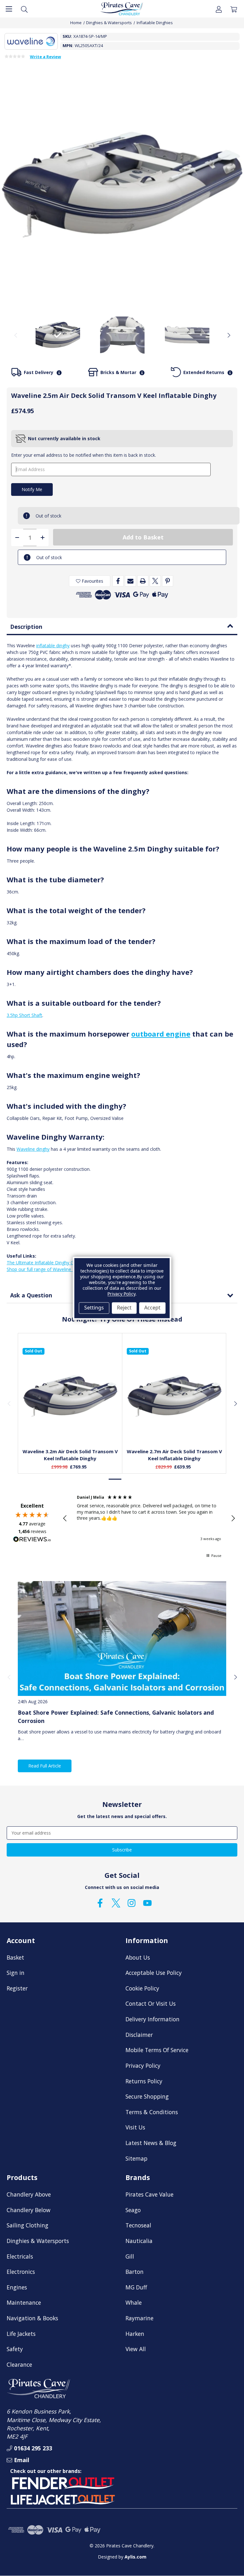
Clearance (19, 2364)
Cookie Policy (142, 1988)
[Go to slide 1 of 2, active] (115, 1479)
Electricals (20, 2256)
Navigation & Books (32, 2318)
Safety (15, 2349)
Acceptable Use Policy (154, 1973)
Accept (152, 1308)
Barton (135, 2272)
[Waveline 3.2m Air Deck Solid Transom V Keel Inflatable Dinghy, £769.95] (70, 1396)
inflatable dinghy (53, 646)
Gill (130, 2256)
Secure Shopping (147, 2096)
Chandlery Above (29, 2194)
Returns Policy (144, 2081)
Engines (17, 2287)
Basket (15, 1957)
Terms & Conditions (152, 2112)
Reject (124, 1308)
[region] (149, 1518)
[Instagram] (132, 1903)
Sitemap (136, 2158)
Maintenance (24, 2302)
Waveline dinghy (33, 1149)
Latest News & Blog (151, 2143)
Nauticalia (139, 2241)
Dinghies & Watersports (38, 2241)
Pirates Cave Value (149, 2194)
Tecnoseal (138, 2225)
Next (228, 335)
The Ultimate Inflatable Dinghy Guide (44, 1263)
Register (17, 1988)
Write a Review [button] (45, 57)
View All (136, 2349)
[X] (155, 581)
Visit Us (135, 2127)
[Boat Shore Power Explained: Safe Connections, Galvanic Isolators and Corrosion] (122, 1639)
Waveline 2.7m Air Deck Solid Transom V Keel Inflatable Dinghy (174, 1455)
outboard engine (161, 1034)
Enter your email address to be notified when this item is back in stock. (84, 455)
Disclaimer (139, 2035)
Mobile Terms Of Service (157, 2050)
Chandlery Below (29, 2210)
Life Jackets (21, 2334)
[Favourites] (70, 1428)
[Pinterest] (168, 581)
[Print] (143, 581)
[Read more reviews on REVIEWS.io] (32, 1540)
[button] (65, 1518)
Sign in (16, 1973)
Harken (135, 2334)
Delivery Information (152, 2019)
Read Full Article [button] (45, 1766)
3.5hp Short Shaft (24, 1015)
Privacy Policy (143, 2066)
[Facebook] (118, 581)
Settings (94, 1308)
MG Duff (136, 2287)
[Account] (219, 9)
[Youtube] (147, 1903)
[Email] (130, 581)
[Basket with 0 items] (234, 9)
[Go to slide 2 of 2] (129, 1479)
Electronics (21, 2272)
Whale (134, 2302)
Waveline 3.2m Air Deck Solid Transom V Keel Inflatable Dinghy (70, 1455)
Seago (133, 2210)
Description (26, 627)
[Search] (24, 9)
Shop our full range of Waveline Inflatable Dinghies (59, 1269)
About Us (138, 1957)
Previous (16, 335)
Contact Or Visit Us (151, 2003)
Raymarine (139, 2318)
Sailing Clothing (27, 2225)
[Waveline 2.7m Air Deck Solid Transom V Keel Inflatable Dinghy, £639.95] (174, 1396)
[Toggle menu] (9, 9)
